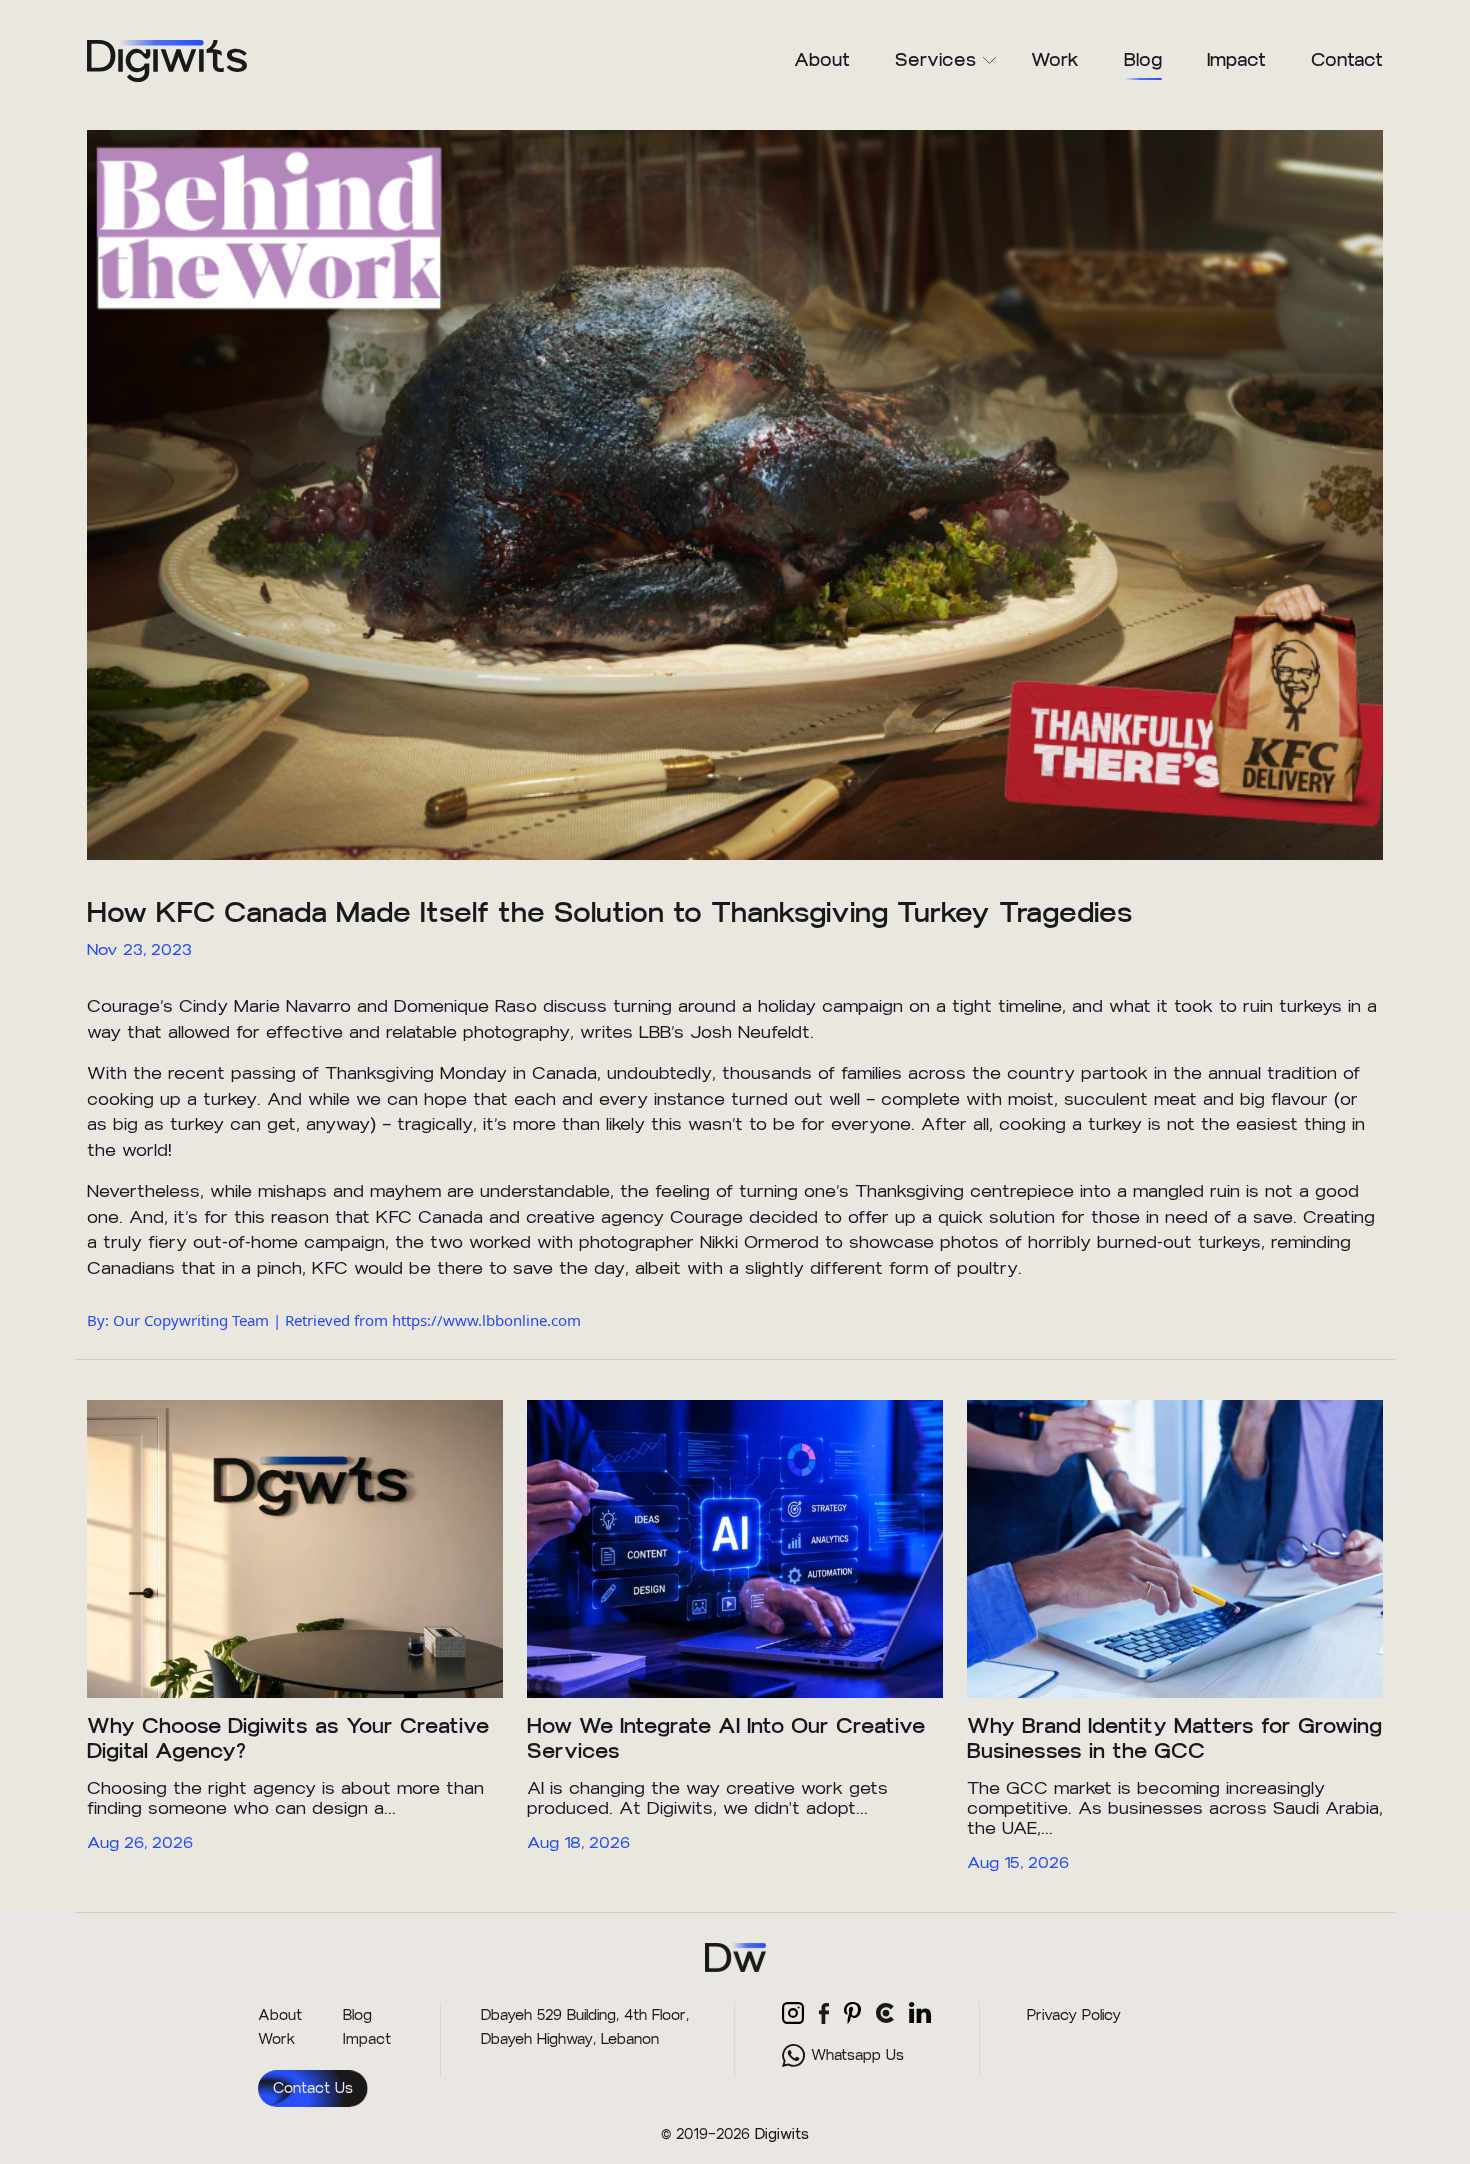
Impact (1236, 60)
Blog (1143, 60)
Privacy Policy (1074, 2015)
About (822, 60)
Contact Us (313, 2088)
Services (935, 60)
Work (1055, 60)
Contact (1347, 60)
